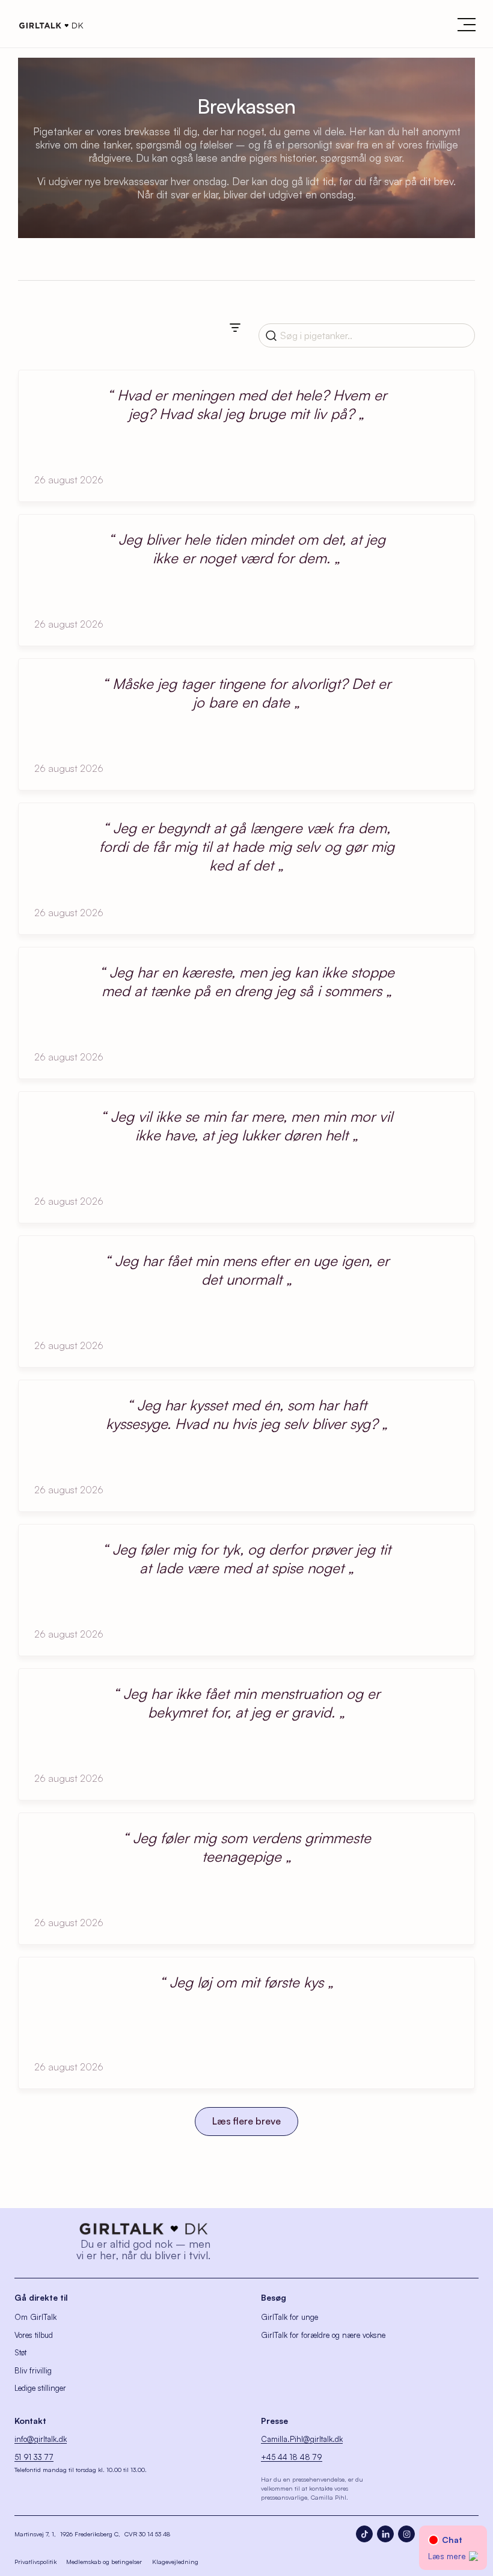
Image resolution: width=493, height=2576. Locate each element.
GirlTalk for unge (289, 2317)
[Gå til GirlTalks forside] (143, 2229)
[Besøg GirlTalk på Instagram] (406, 2534)
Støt (20, 2352)
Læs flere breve (246, 2121)
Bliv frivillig (33, 2370)
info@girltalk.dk (41, 2439)
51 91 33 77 (34, 2457)
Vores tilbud (34, 2335)
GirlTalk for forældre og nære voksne (323, 2335)
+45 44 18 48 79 (292, 2457)
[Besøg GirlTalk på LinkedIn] (385, 2534)
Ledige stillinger (40, 2388)
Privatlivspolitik (35, 2562)
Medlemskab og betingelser (104, 2562)
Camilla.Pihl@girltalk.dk (302, 2439)
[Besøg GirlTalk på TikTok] (364, 2534)
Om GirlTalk (35, 2317)
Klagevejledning (175, 2562)
